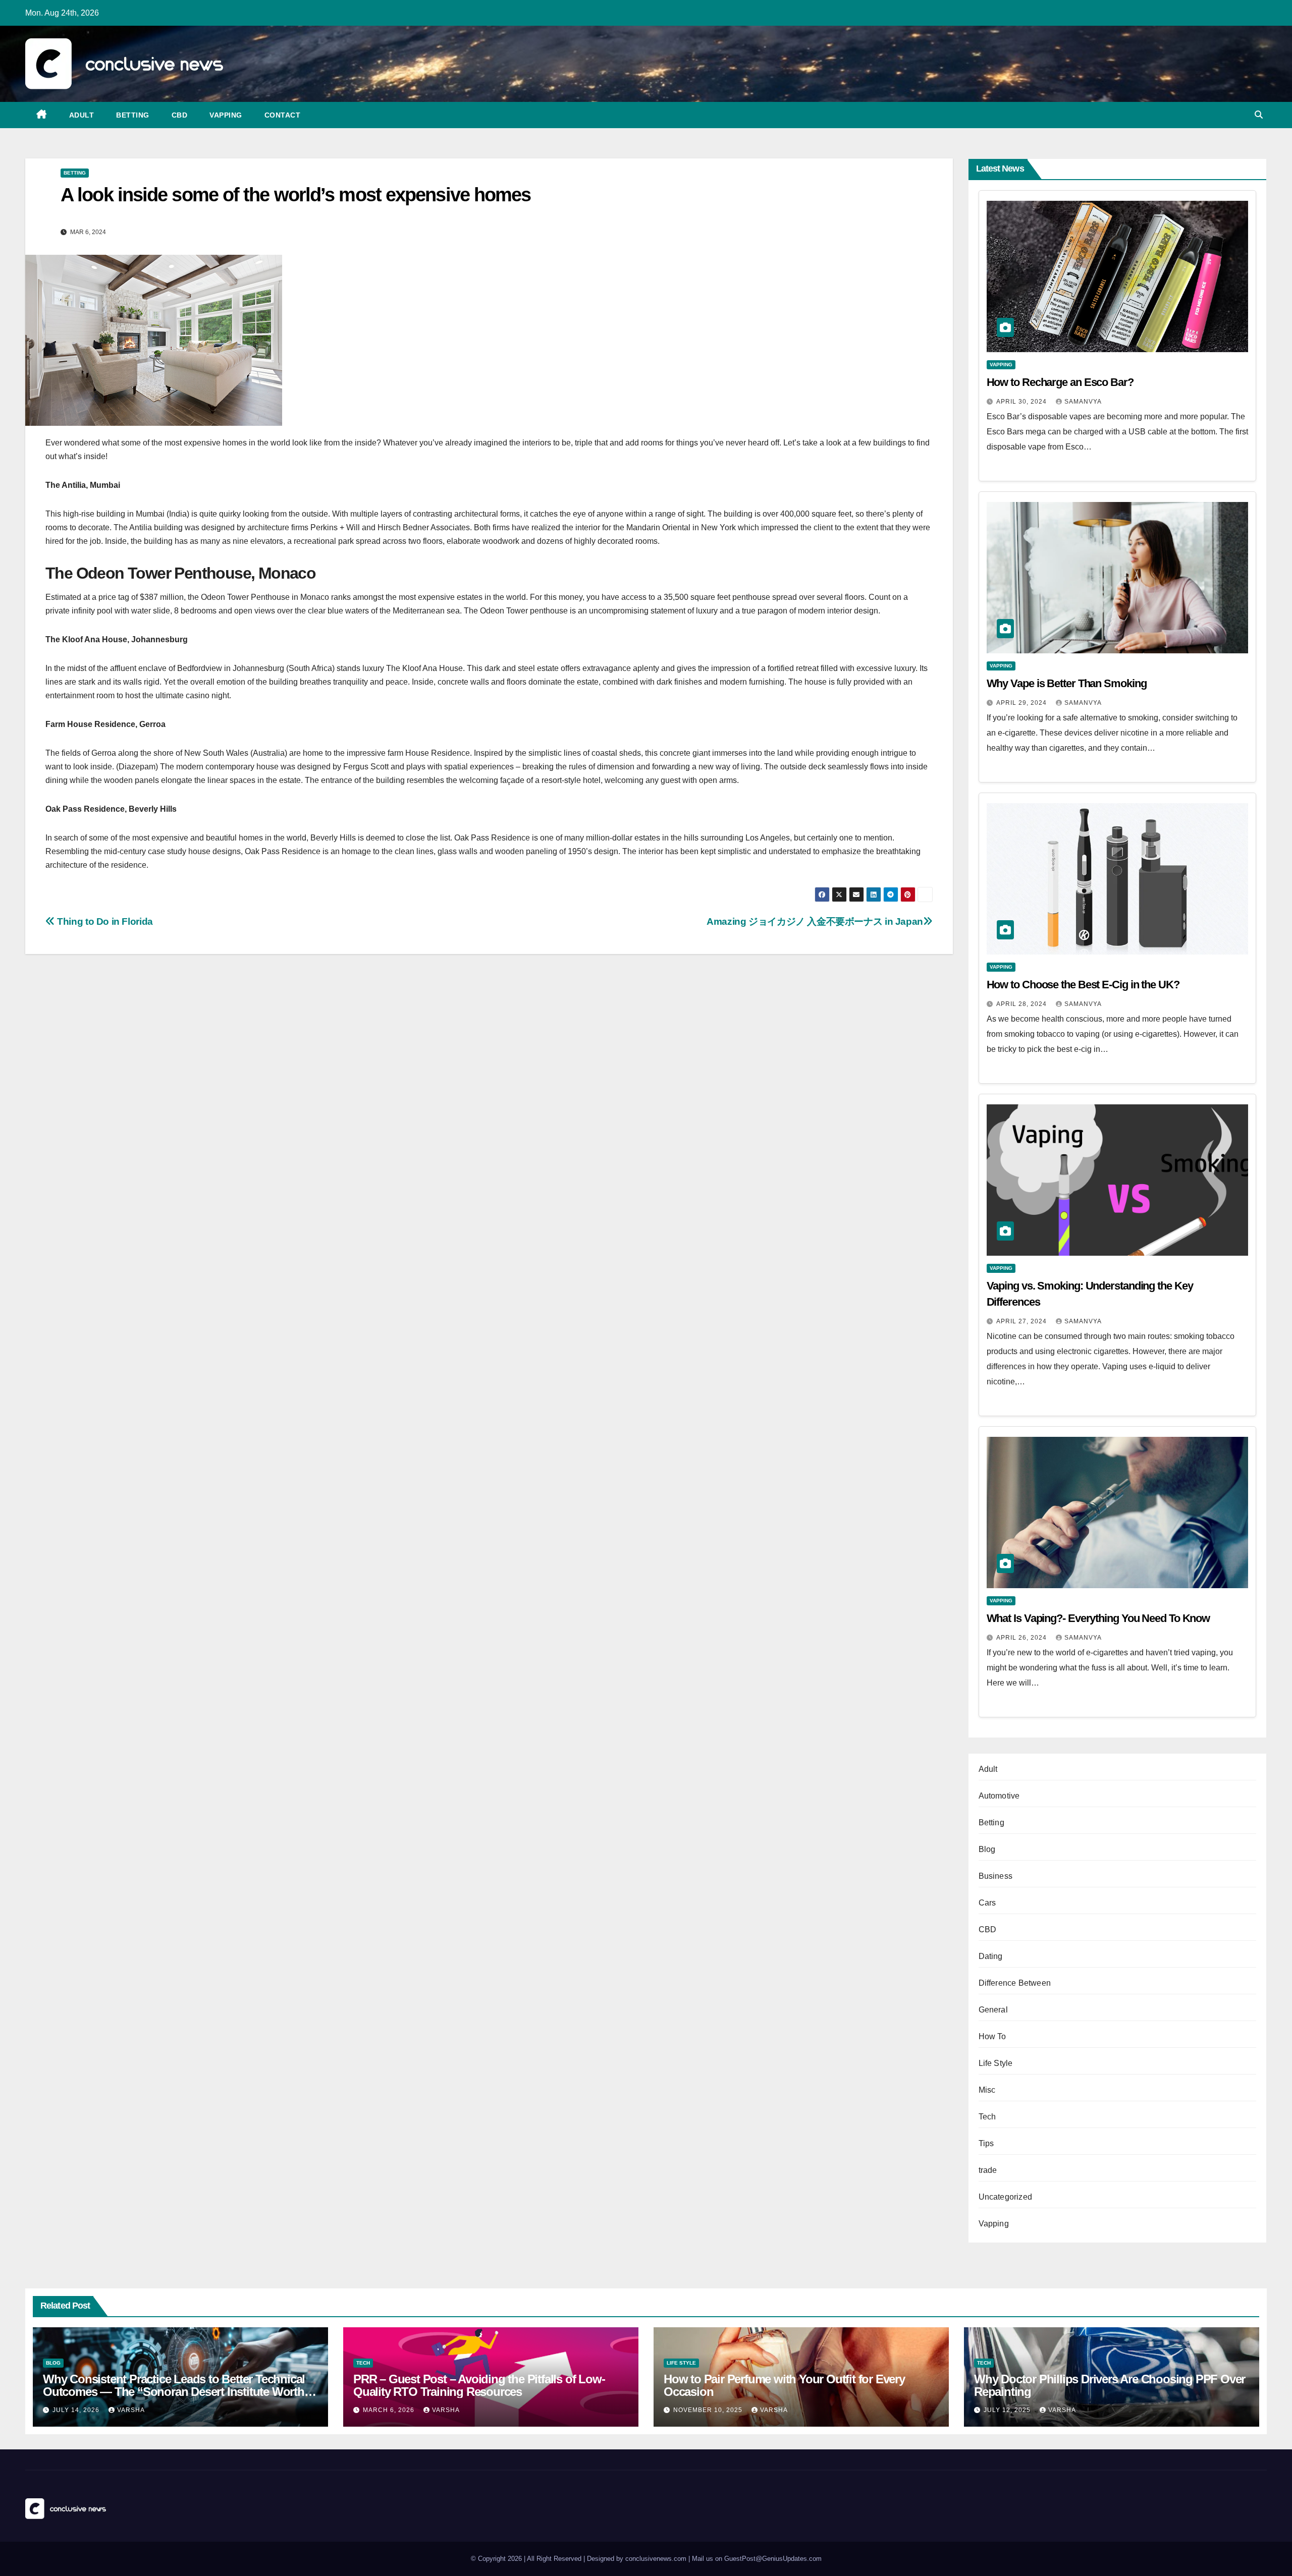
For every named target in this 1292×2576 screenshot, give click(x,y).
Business (996, 1876)
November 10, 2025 (709, 2410)
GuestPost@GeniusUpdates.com (773, 2559)
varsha (131, 2410)
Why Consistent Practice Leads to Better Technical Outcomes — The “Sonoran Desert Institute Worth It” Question (174, 2392)
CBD (180, 115)
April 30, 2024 (1022, 402)
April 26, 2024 (1022, 1638)
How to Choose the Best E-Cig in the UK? (1083, 985)
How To (992, 2036)
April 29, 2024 (1022, 703)
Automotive (999, 1796)
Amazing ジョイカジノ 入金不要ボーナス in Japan (815, 921)
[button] (1259, 115)
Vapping (226, 115)
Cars (987, 1903)
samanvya (1083, 402)
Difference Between (1015, 1983)
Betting (133, 115)
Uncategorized (1006, 2197)
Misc (987, 2090)
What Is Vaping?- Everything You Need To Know (1098, 1618)
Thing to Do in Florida (104, 921)
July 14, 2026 (77, 2410)
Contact (283, 115)
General (993, 2010)
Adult (82, 115)
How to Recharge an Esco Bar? (1060, 382)
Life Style (996, 2063)
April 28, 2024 (1022, 1004)
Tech (987, 2117)
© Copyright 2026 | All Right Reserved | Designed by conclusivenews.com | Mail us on (598, 2559)
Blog (987, 1849)
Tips (986, 2143)
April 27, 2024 (1022, 1321)
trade (988, 2170)
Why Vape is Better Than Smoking (1067, 683)
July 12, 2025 (1008, 2410)
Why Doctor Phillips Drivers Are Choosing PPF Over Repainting (1110, 2385)
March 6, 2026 (390, 2410)
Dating (991, 1956)
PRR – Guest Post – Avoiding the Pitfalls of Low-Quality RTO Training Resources (479, 2385)
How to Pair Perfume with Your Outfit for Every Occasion (784, 2385)
